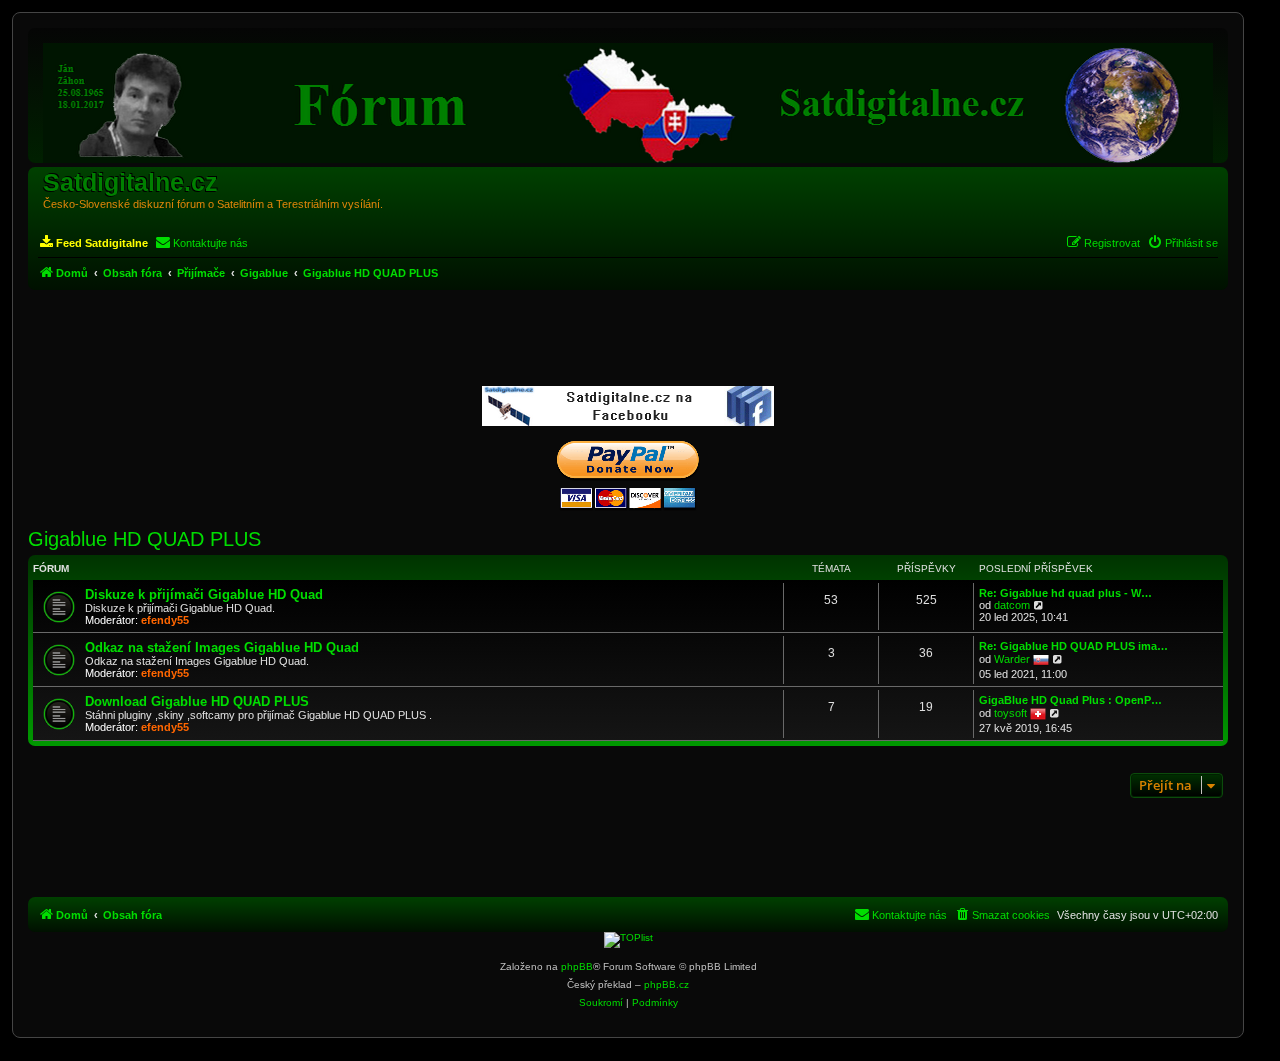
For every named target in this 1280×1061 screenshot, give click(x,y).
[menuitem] (93, 243)
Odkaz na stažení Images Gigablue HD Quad (222, 647)
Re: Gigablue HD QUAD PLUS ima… (1073, 646)
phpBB (577, 966)
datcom (1012, 605)
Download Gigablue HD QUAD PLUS (197, 701)
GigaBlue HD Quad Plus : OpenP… (1070, 700)
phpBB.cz (666, 984)
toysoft (1010, 713)
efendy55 (165, 620)
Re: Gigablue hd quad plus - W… (1065, 593)
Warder (1012, 659)
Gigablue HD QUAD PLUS (144, 539)
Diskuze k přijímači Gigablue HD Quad (204, 594)
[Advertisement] (628, 339)
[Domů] (628, 98)
